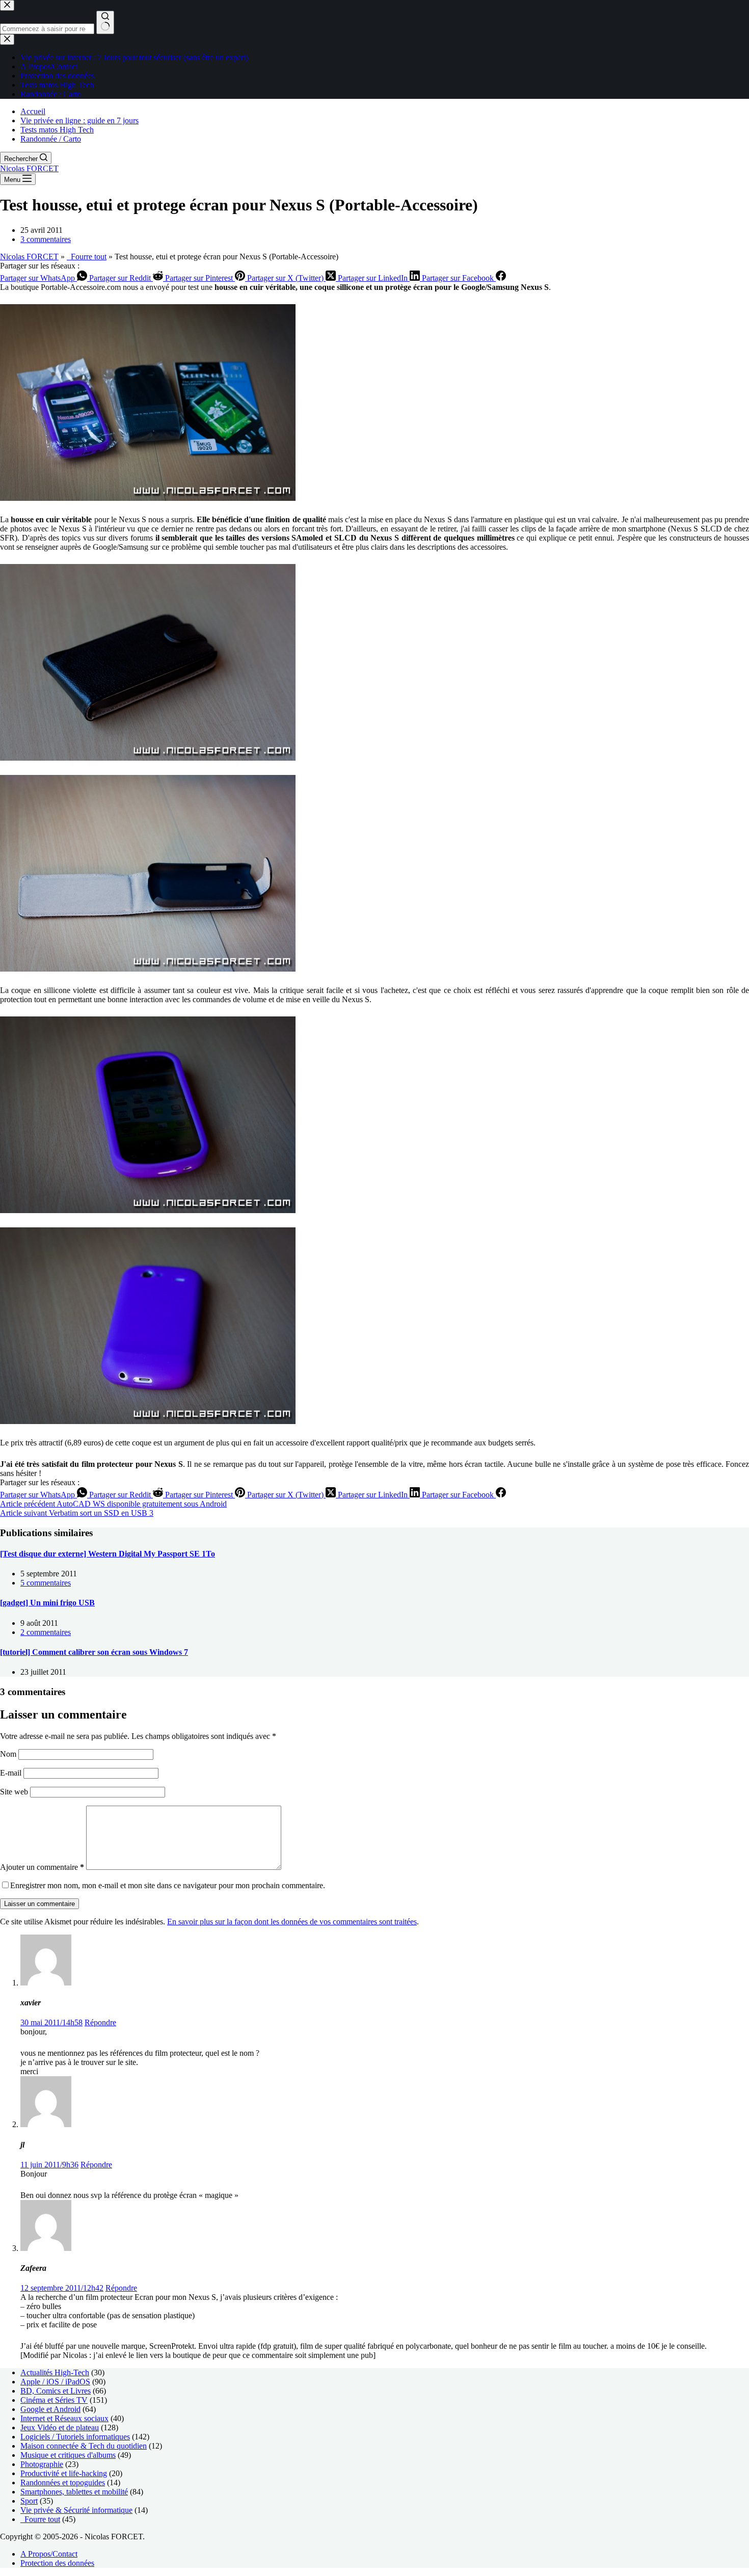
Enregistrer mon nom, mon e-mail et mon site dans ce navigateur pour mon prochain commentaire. (168, 1885)
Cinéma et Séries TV (54, 2400)
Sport (29, 2501)
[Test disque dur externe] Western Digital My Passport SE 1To (108, 1554)
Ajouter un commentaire (42, 1867)
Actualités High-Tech (55, 2372)
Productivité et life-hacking (64, 2473)
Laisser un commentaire (39, 1904)
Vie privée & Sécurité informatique (76, 2510)
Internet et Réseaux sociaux (64, 2418)
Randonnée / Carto (51, 139)
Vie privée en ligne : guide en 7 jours (79, 120)
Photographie (42, 2464)
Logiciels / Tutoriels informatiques (75, 2437)
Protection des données (57, 2563)
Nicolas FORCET (29, 168)
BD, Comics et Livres (56, 2391)
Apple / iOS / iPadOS (55, 2382)
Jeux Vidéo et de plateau (60, 2427)
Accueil (33, 111)
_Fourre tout (87, 257)
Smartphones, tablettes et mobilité (74, 2492)
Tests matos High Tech (57, 130)
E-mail (12, 1773)
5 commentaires (46, 1583)
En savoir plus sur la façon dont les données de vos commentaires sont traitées (292, 1922)
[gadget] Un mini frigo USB (47, 1603)
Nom (9, 1754)
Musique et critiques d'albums (68, 2455)
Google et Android (50, 2409)
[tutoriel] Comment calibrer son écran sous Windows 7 (94, 1652)
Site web (14, 1792)
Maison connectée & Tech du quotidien (84, 2446)
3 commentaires (46, 239)
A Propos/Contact (49, 2554)
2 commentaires (46, 1632)
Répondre (100, 2022)
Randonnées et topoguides (63, 2483)
